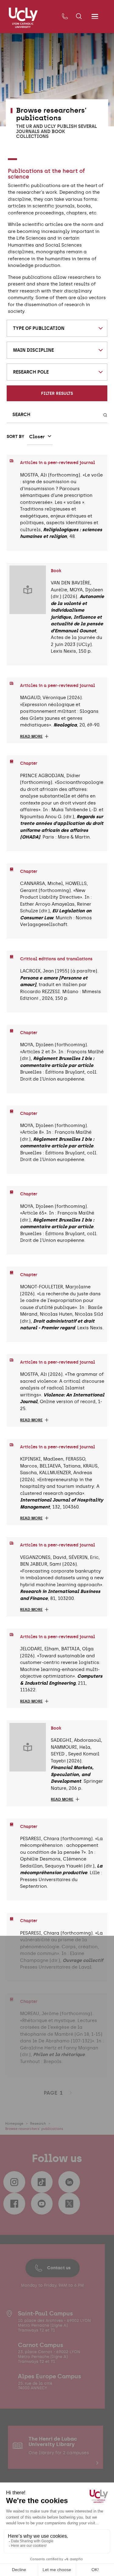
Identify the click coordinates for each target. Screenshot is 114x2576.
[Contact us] (65, 17)
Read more (31, 736)
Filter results (57, 393)
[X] (69, 2204)
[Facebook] (14, 2204)
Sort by (16, 436)
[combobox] (57, 328)
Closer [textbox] (37, 437)
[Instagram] (14, 2182)
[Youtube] (42, 2204)
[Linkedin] (69, 2182)
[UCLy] (23, 18)
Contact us (59, 2268)
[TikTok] (42, 2182)
